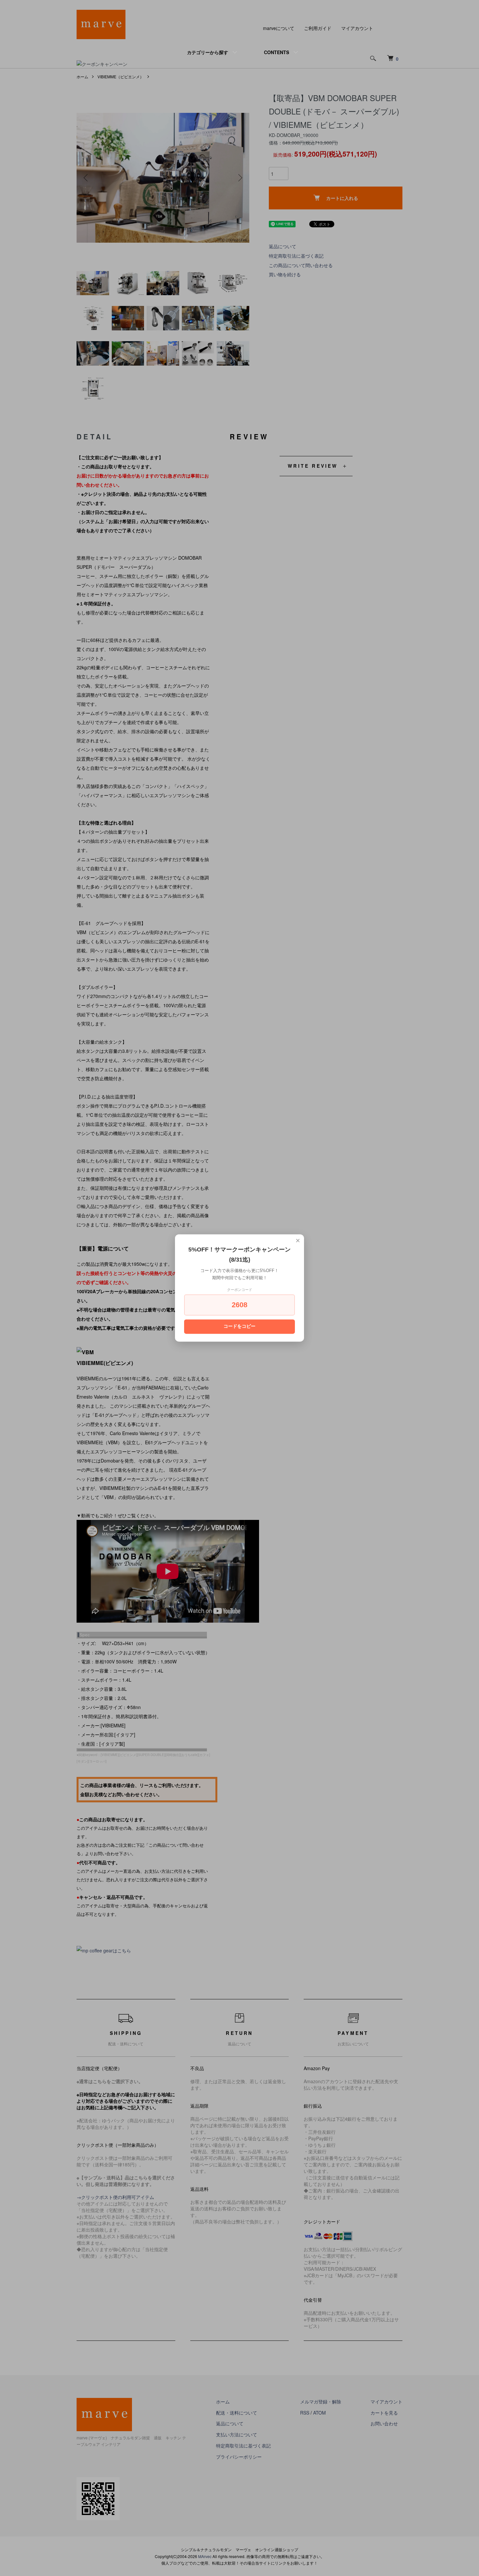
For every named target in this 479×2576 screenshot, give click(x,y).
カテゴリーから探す (208, 52)
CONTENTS (276, 52)
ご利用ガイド (318, 28)
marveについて (279, 28)
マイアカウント (357, 28)
